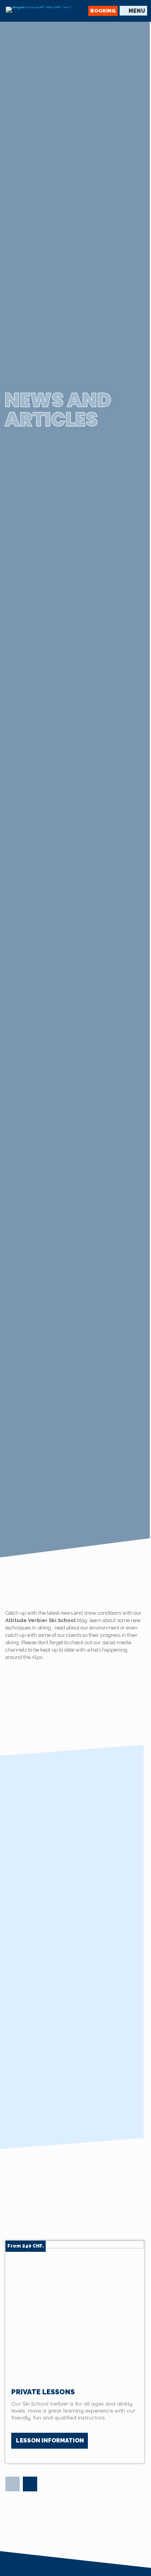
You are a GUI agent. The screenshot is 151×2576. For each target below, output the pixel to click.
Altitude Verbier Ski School (40, 1620)
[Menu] (133, 11)
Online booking (48, 1918)
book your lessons (105, 1869)
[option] (75, 2352)
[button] (13, 2484)
